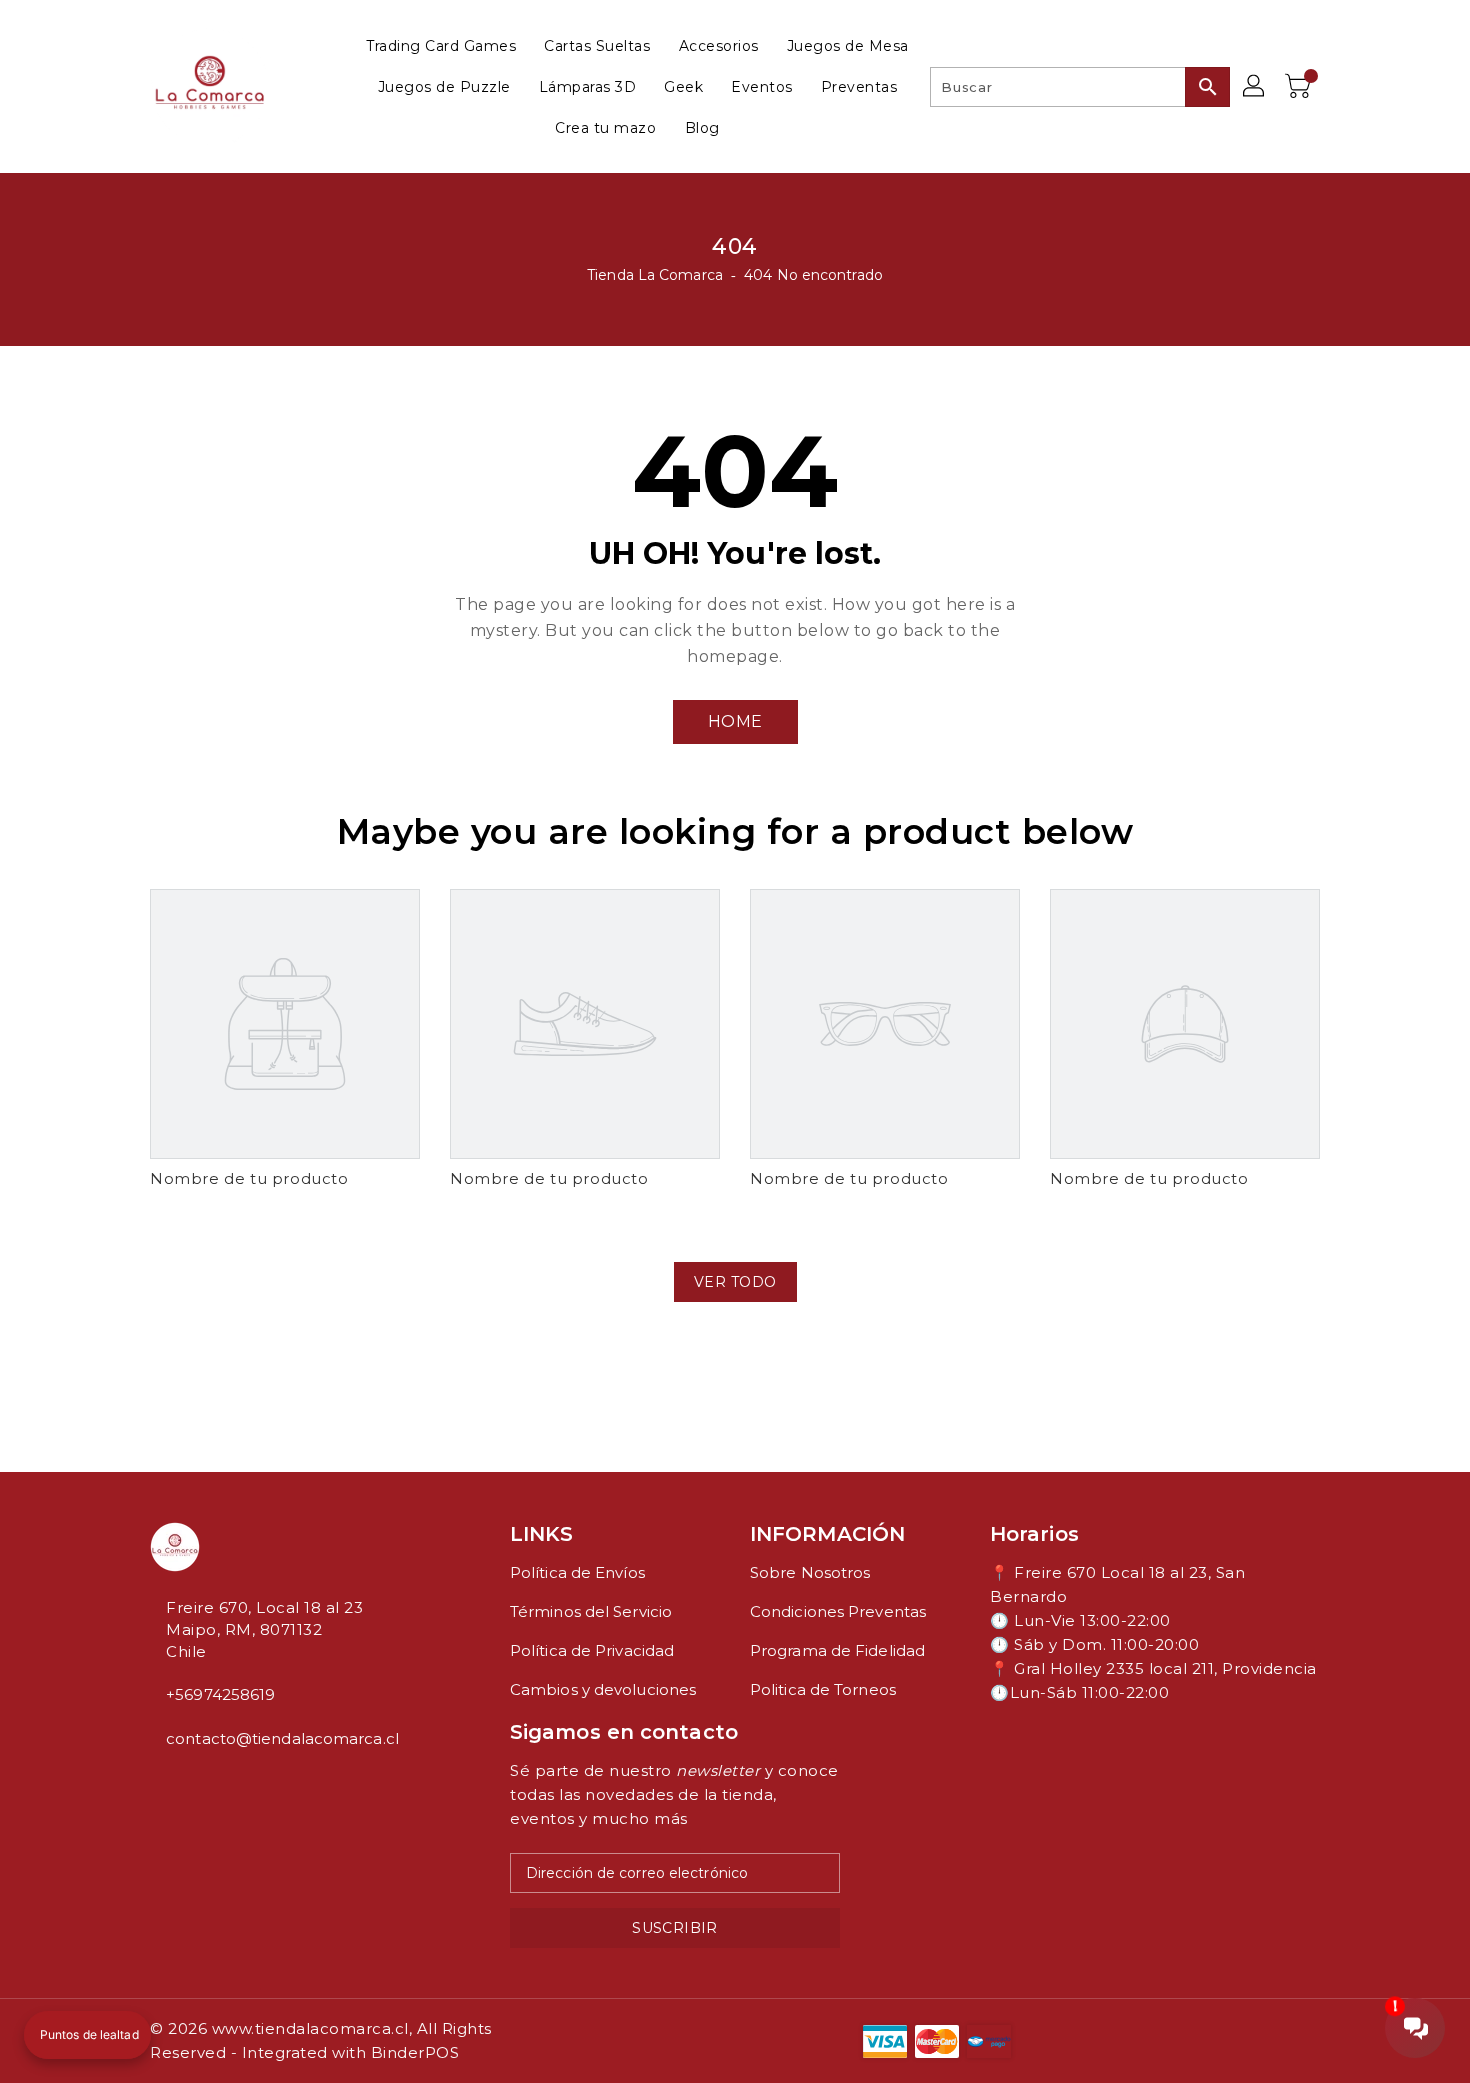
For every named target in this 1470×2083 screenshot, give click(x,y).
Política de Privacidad (592, 1650)
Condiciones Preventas (838, 1611)
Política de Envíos (577, 1572)
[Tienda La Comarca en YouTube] (188, 1783)
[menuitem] (441, 45)
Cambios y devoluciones (603, 1689)
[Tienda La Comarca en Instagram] (172, 1783)
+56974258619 (220, 1694)
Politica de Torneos (823, 1689)
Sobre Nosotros (810, 1572)
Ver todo (735, 1282)
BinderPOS (415, 2052)
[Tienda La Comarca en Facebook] (156, 1783)
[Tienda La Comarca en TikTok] (220, 1783)
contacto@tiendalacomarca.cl (282, 1738)
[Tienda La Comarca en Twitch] (204, 1783)
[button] (87, 2035)
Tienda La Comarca (655, 275)
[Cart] (1300, 87)
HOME (735, 721)
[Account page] (1255, 87)
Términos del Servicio (591, 1611)
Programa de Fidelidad (837, 1650)
